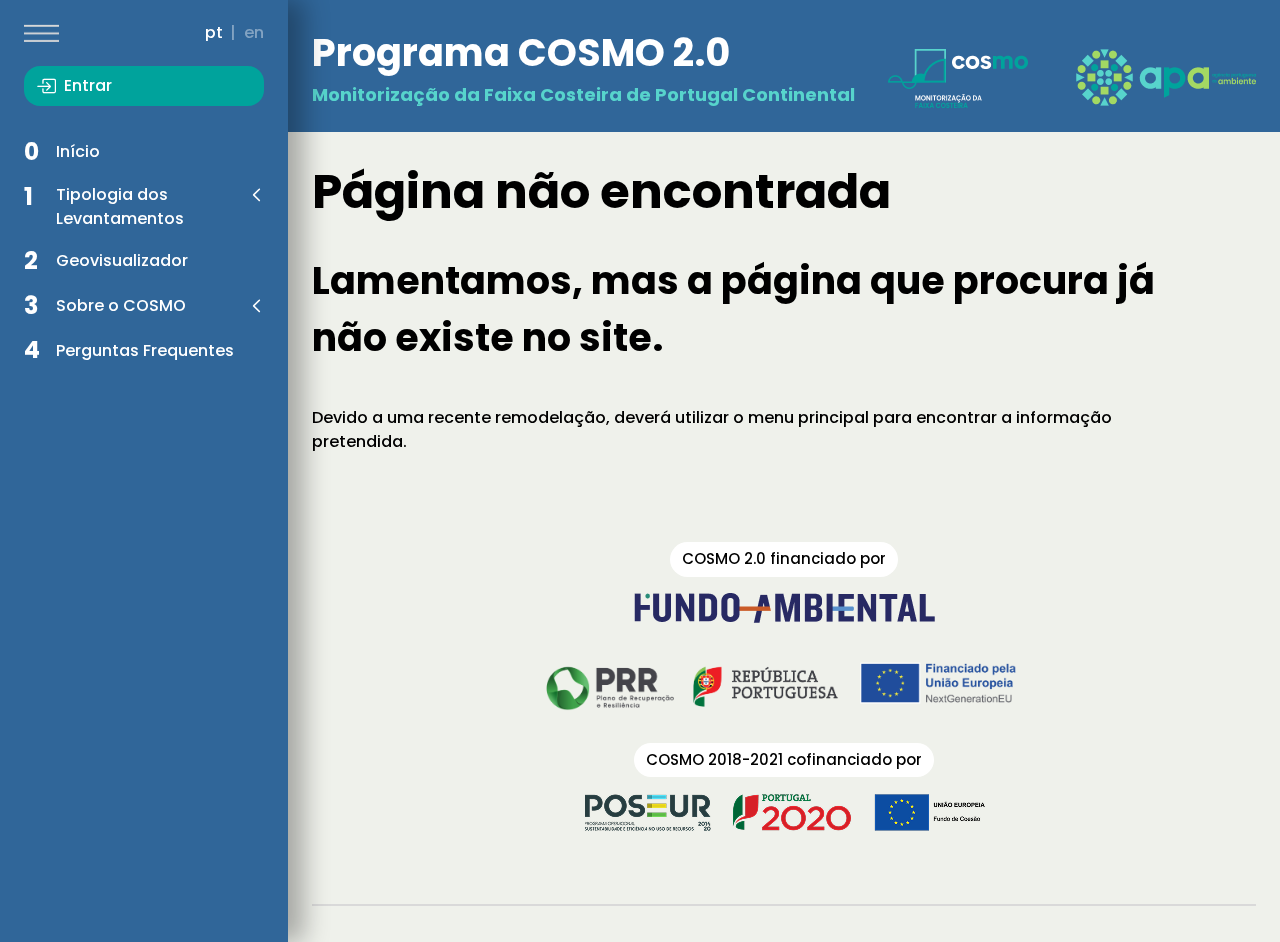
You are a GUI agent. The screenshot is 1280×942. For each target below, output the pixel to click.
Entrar (88, 85)
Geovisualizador (122, 260)
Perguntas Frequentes (145, 350)
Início (78, 151)
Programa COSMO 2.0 (521, 52)
